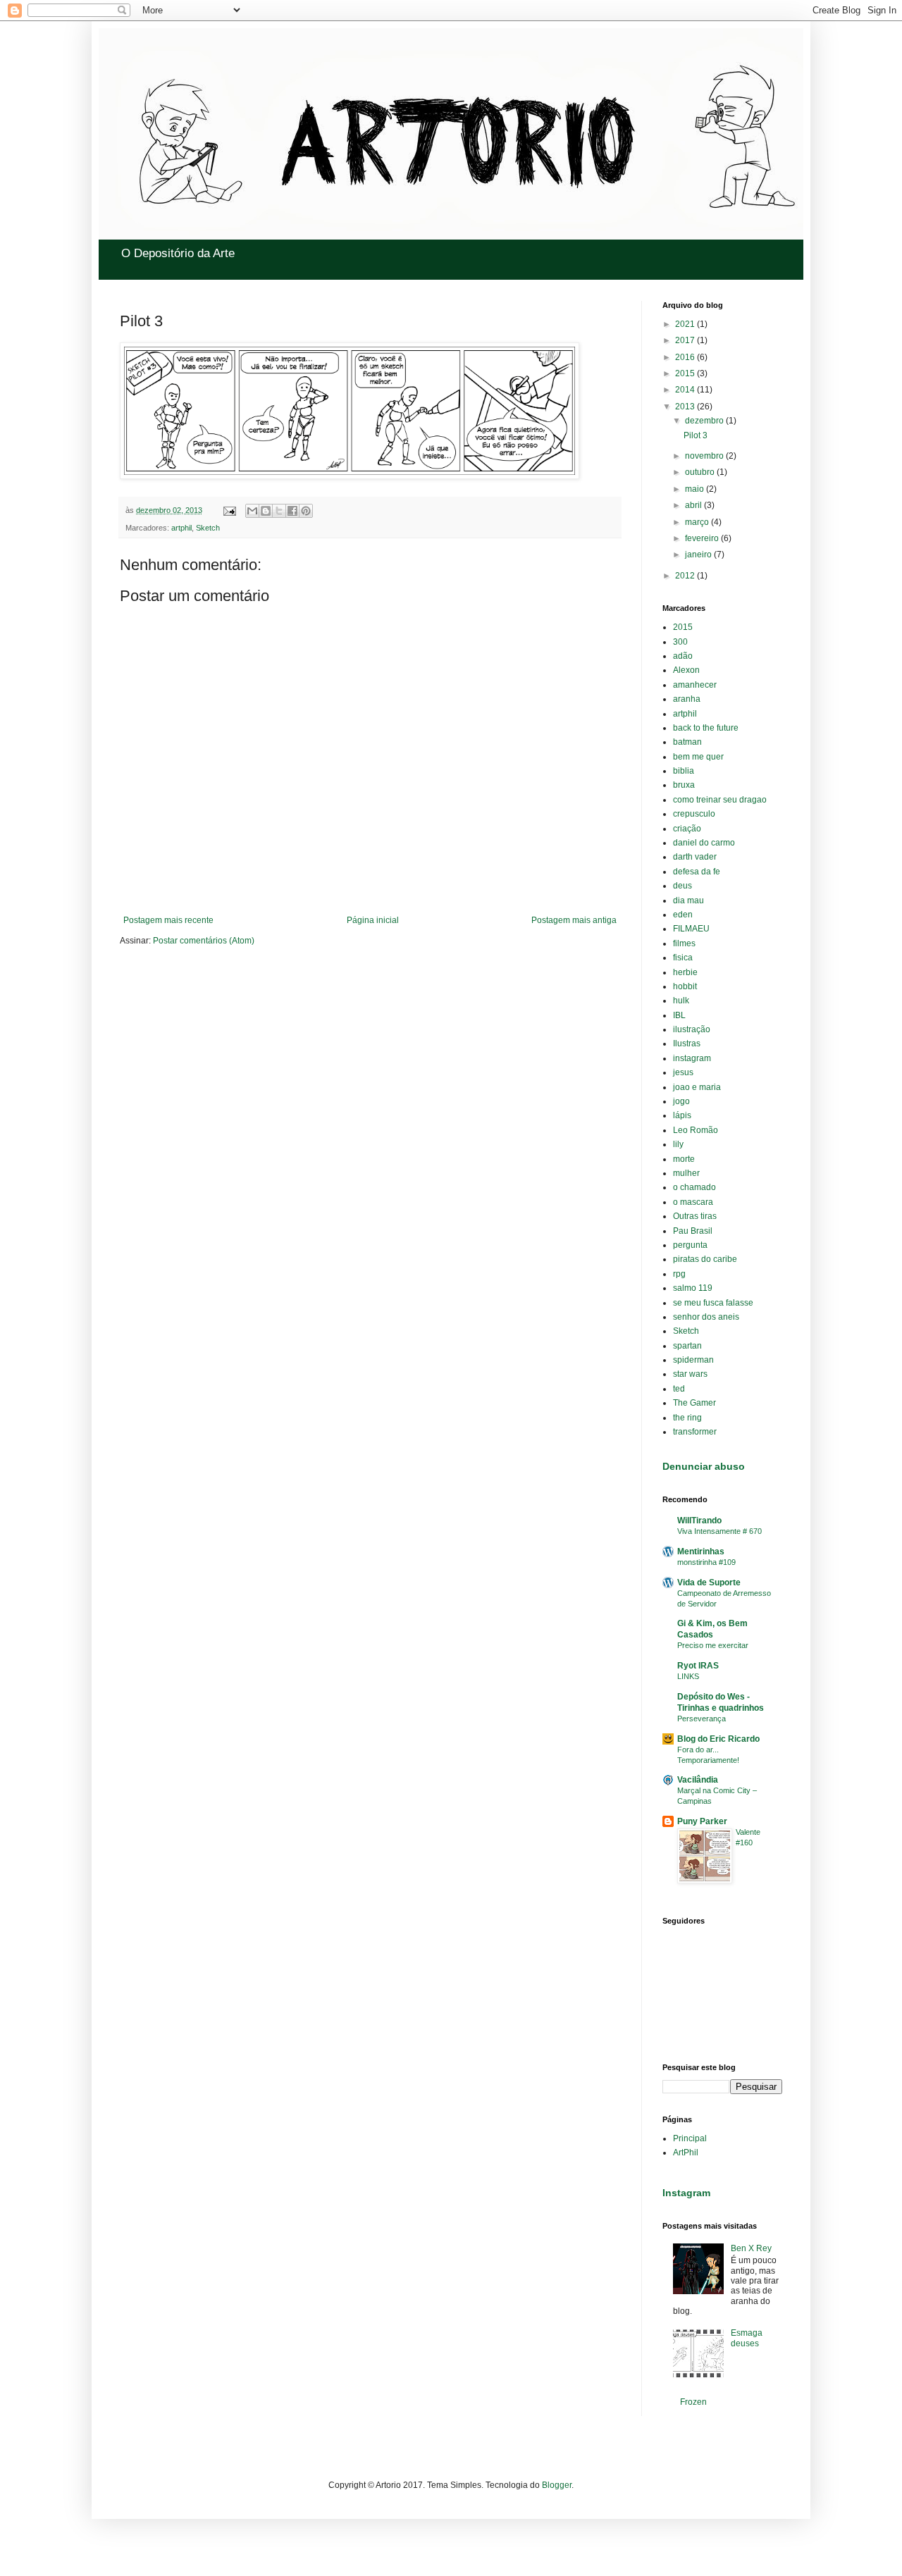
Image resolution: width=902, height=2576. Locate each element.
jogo (681, 1101)
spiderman (693, 1360)
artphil (181, 528)
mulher (686, 1173)
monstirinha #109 (706, 1562)
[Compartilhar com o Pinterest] (306, 511)
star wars (690, 1374)
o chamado (694, 1187)
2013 (686, 407)
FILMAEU (691, 929)
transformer (695, 1432)
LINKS (688, 1676)
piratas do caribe (705, 1259)
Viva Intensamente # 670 (719, 1531)
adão (683, 656)
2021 (686, 324)
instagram (692, 1058)
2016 (686, 357)
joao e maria (697, 1087)
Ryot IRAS (698, 1666)
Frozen (693, 2402)
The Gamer (694, 1403)
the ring (687, 1418)
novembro (705, 456)
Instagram (686, 2193)
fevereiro (703, 538)
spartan (687, 1346)
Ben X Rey (751, 2248)
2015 (686, 373)
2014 (686, 390)
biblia (684, 771)
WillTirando (699, 1521)
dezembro (705, 421)
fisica (683, 958)
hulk (681, 1001)
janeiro (699, 555)
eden (683, 915)
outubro (701, 472)
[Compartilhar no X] (279, 511)
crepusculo (694, 814)
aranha (687, 699)
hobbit (685, 986)
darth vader (695, 857)
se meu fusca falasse (713, 1303)
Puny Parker (702, 1821)
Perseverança (702, 1719)
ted (679, 1389)
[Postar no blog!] (266, 511)
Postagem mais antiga (574, 920)
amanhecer (695, 685)
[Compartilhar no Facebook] (292, 511)
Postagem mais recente (168, 920)
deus (682, 886)
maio (696, 489)
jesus (683, 1072)
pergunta (690, 1245)
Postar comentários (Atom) (204, 941)
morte (684, 1159)
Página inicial (373, 920)
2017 (686, 340)
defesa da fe (697, 872)
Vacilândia (698, 1780)
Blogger (557, 2485)
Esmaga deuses (747, 2338)
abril (694, 505)
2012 (686, 576)
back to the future (706, 728)
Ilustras (687, 1044)
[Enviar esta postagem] (229, 510)
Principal (690, 2138)
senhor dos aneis (706, 1317)
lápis (682, 1115)
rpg (679, 1274)
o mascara (693, 1202)
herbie (685, 972)
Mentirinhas (701, 1552)
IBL (679, 1015)
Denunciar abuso (704, 1466)
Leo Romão (696, 1130)
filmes (684, 943)
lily (678, 1144)
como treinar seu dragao (720, 800)
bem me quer (698, 757)
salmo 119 (693, 1288)
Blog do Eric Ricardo (718, 1739)
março (698, 522)
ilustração (692, 1029)
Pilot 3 (696, 435)
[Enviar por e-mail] (252, 511)
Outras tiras (695, 1216)
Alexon (686, 670)
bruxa (684, 785)
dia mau (688, 900)
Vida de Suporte (709, 1583)
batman (687, 742)
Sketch (208, 528)
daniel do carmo (704, 843)
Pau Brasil (693, 1231)
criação (687, 829)
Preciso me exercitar (713, 1645)
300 (680, 642)
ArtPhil (686, 2153)
